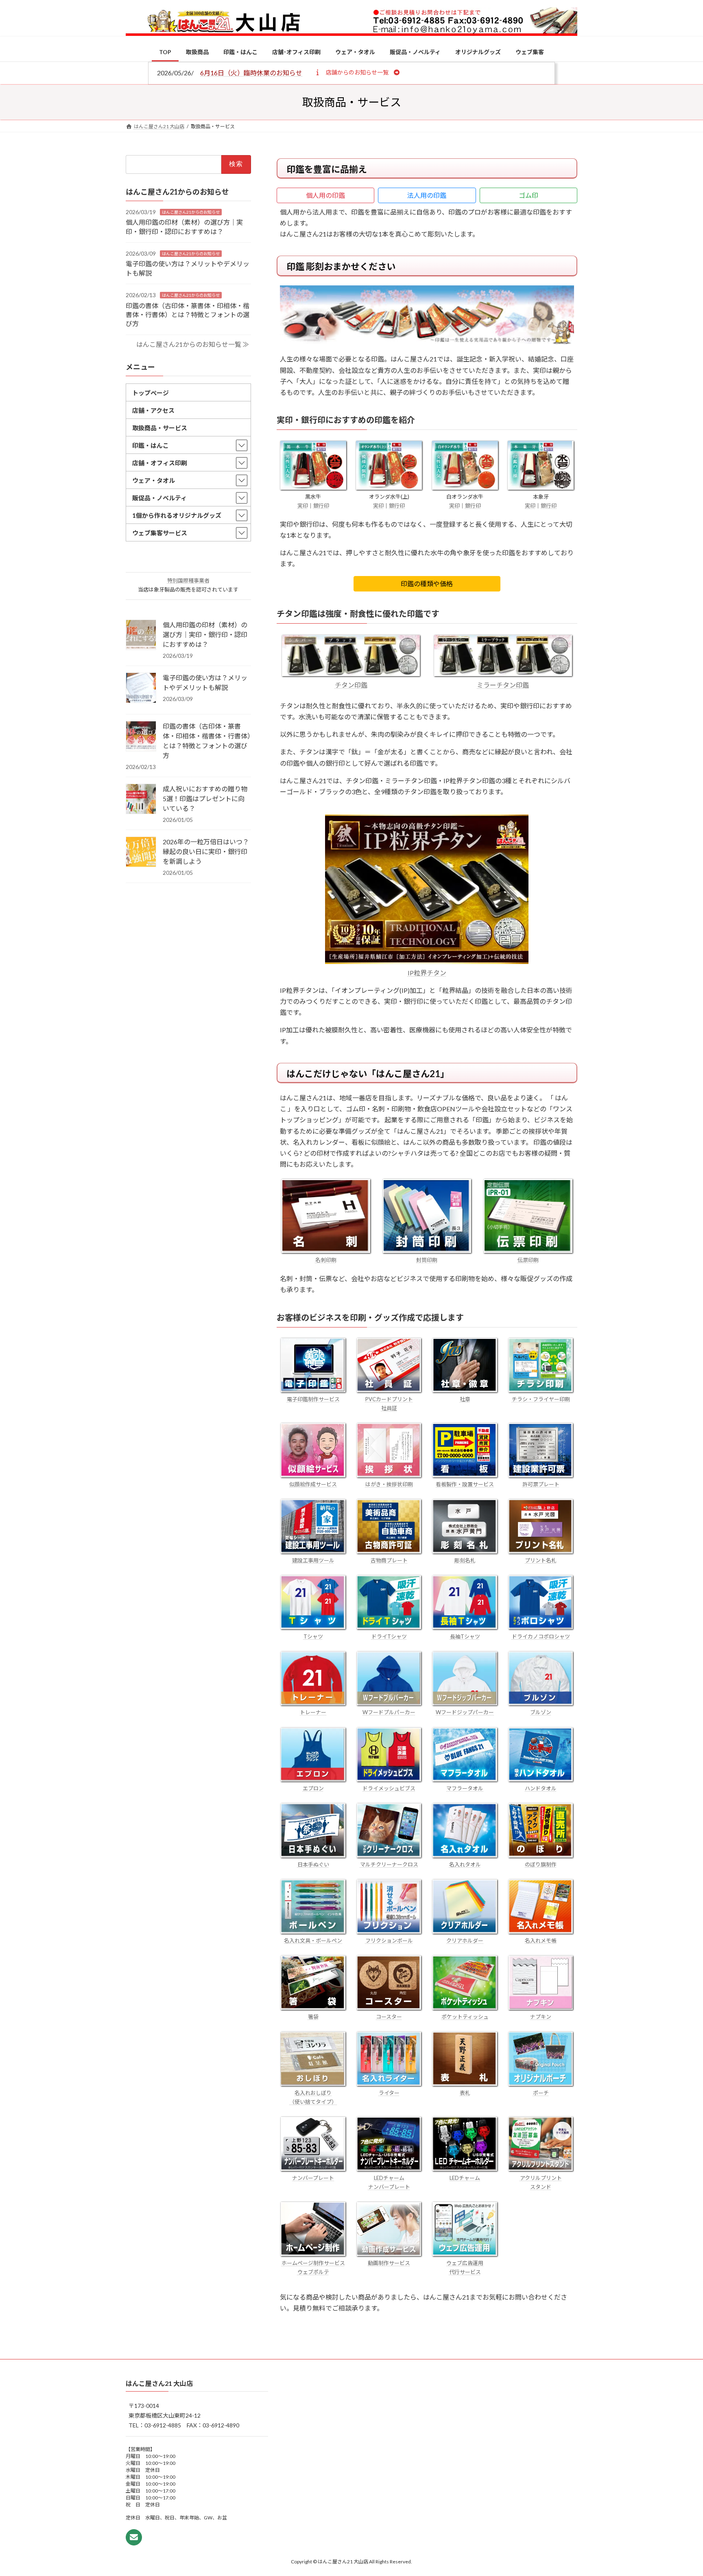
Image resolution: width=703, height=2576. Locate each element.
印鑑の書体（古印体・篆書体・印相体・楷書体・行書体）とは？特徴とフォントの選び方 (188, 314)
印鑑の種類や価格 (427, 584)
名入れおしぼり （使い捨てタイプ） (313, 2097)
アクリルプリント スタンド (541, 2182)
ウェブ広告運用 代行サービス (465, 2267)
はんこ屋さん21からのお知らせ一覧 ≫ (193, 344)
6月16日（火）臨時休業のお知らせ (251, 73)
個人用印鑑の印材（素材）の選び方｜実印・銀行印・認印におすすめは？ (205, 634)
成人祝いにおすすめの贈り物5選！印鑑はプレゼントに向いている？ (205, 798)
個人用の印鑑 (325, 195)
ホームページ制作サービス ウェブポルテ (313, 2267)
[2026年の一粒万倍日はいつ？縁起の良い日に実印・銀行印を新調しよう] (141, 852)
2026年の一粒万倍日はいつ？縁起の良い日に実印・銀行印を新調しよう (206, 851)
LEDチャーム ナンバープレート (389, 2182)
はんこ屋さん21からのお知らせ (191, 212)
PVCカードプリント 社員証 (389, 1404)
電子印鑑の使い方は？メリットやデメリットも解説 (205, 682)
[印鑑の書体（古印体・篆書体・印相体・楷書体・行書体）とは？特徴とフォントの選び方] (141, 737)
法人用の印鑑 (427, 195)
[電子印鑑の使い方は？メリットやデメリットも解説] (141, 688)
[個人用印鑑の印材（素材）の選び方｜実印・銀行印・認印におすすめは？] (141, 635)
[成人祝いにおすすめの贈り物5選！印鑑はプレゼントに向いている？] (141, 800)
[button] (357, 72)
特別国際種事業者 (188, 580)
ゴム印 (528, 195)
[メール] (134, 2538)
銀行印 (321, 506)
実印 (303, 506)
